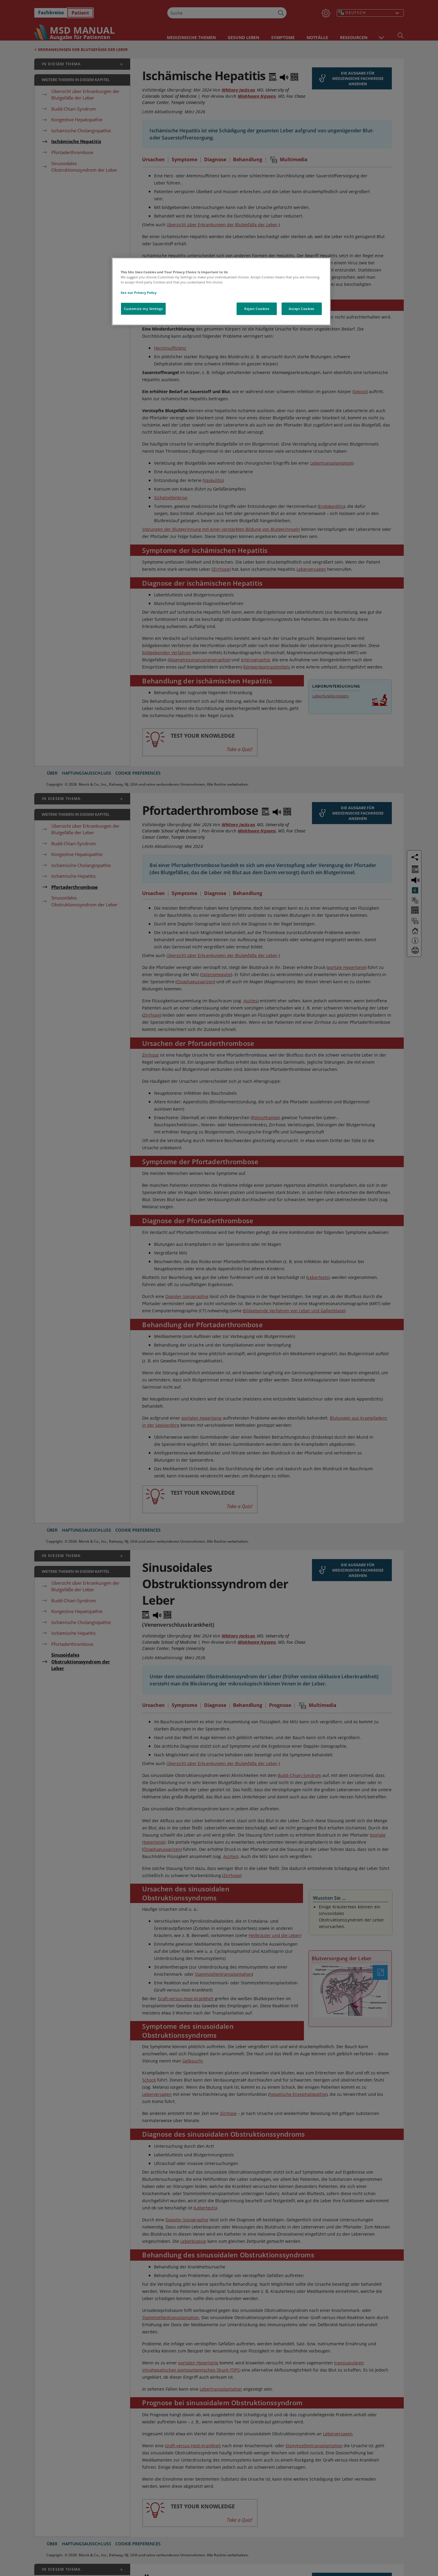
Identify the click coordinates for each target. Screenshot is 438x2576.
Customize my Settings (143, 309)
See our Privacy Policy (139, 293)
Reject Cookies (257, 309)
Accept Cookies (302, 309)
